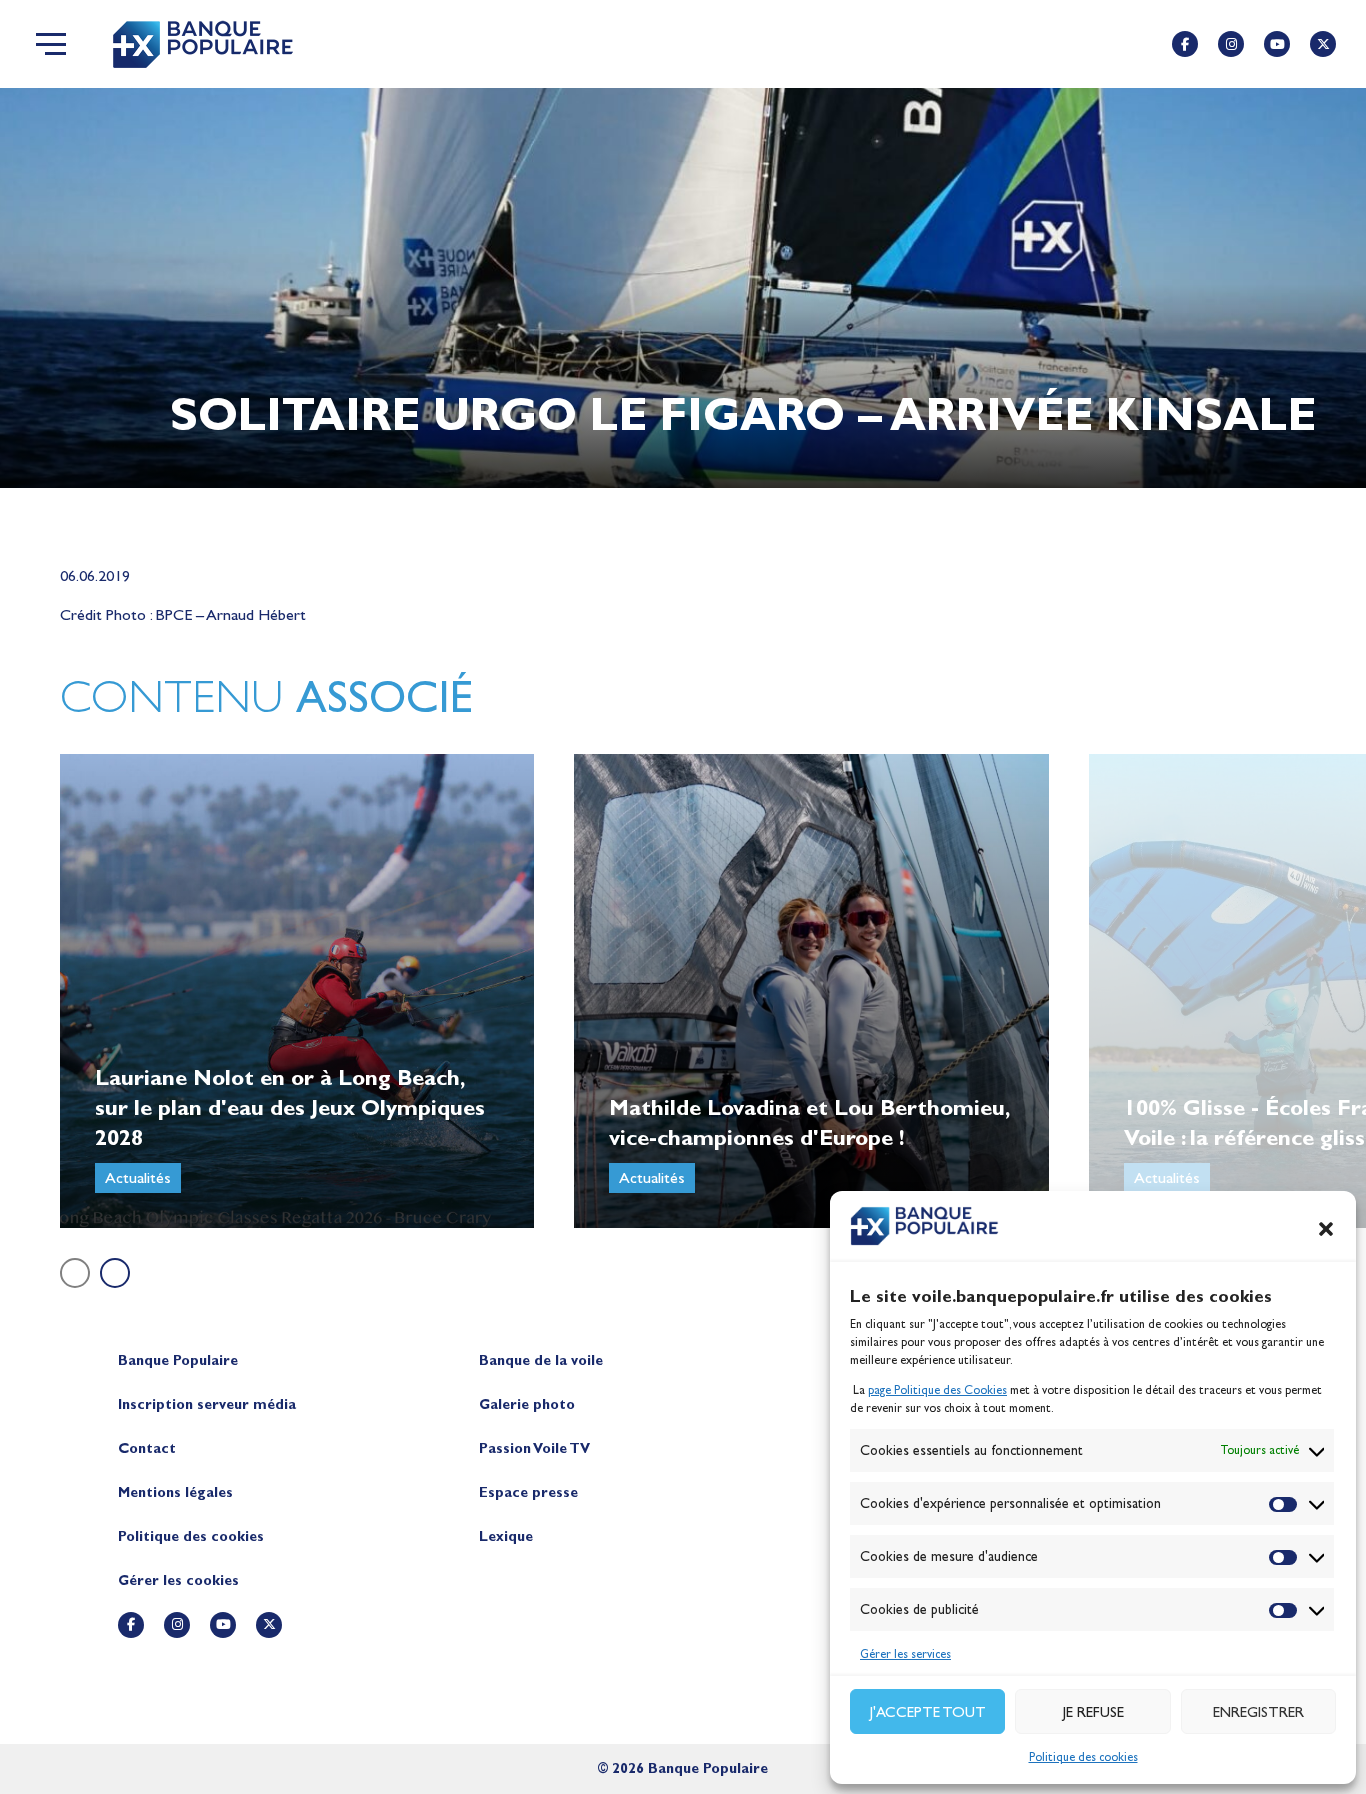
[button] (1326, 1229)
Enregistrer (1258, 1712)
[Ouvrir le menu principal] (51, 44)
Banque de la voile (541, 1360)
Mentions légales (175, 1492)
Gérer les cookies (178, 1580)
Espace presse (528, 1492)
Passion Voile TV (534, 1448)
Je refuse (1093, 1712)
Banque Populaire (178, 1360)
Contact (147, 1448)
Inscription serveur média (207, 1404)
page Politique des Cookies (937, 1390)
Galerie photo (527, 1404)
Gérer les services (905, 1654)
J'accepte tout (928, 1712)
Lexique (506, 1536)
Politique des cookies (1083, 1757)
